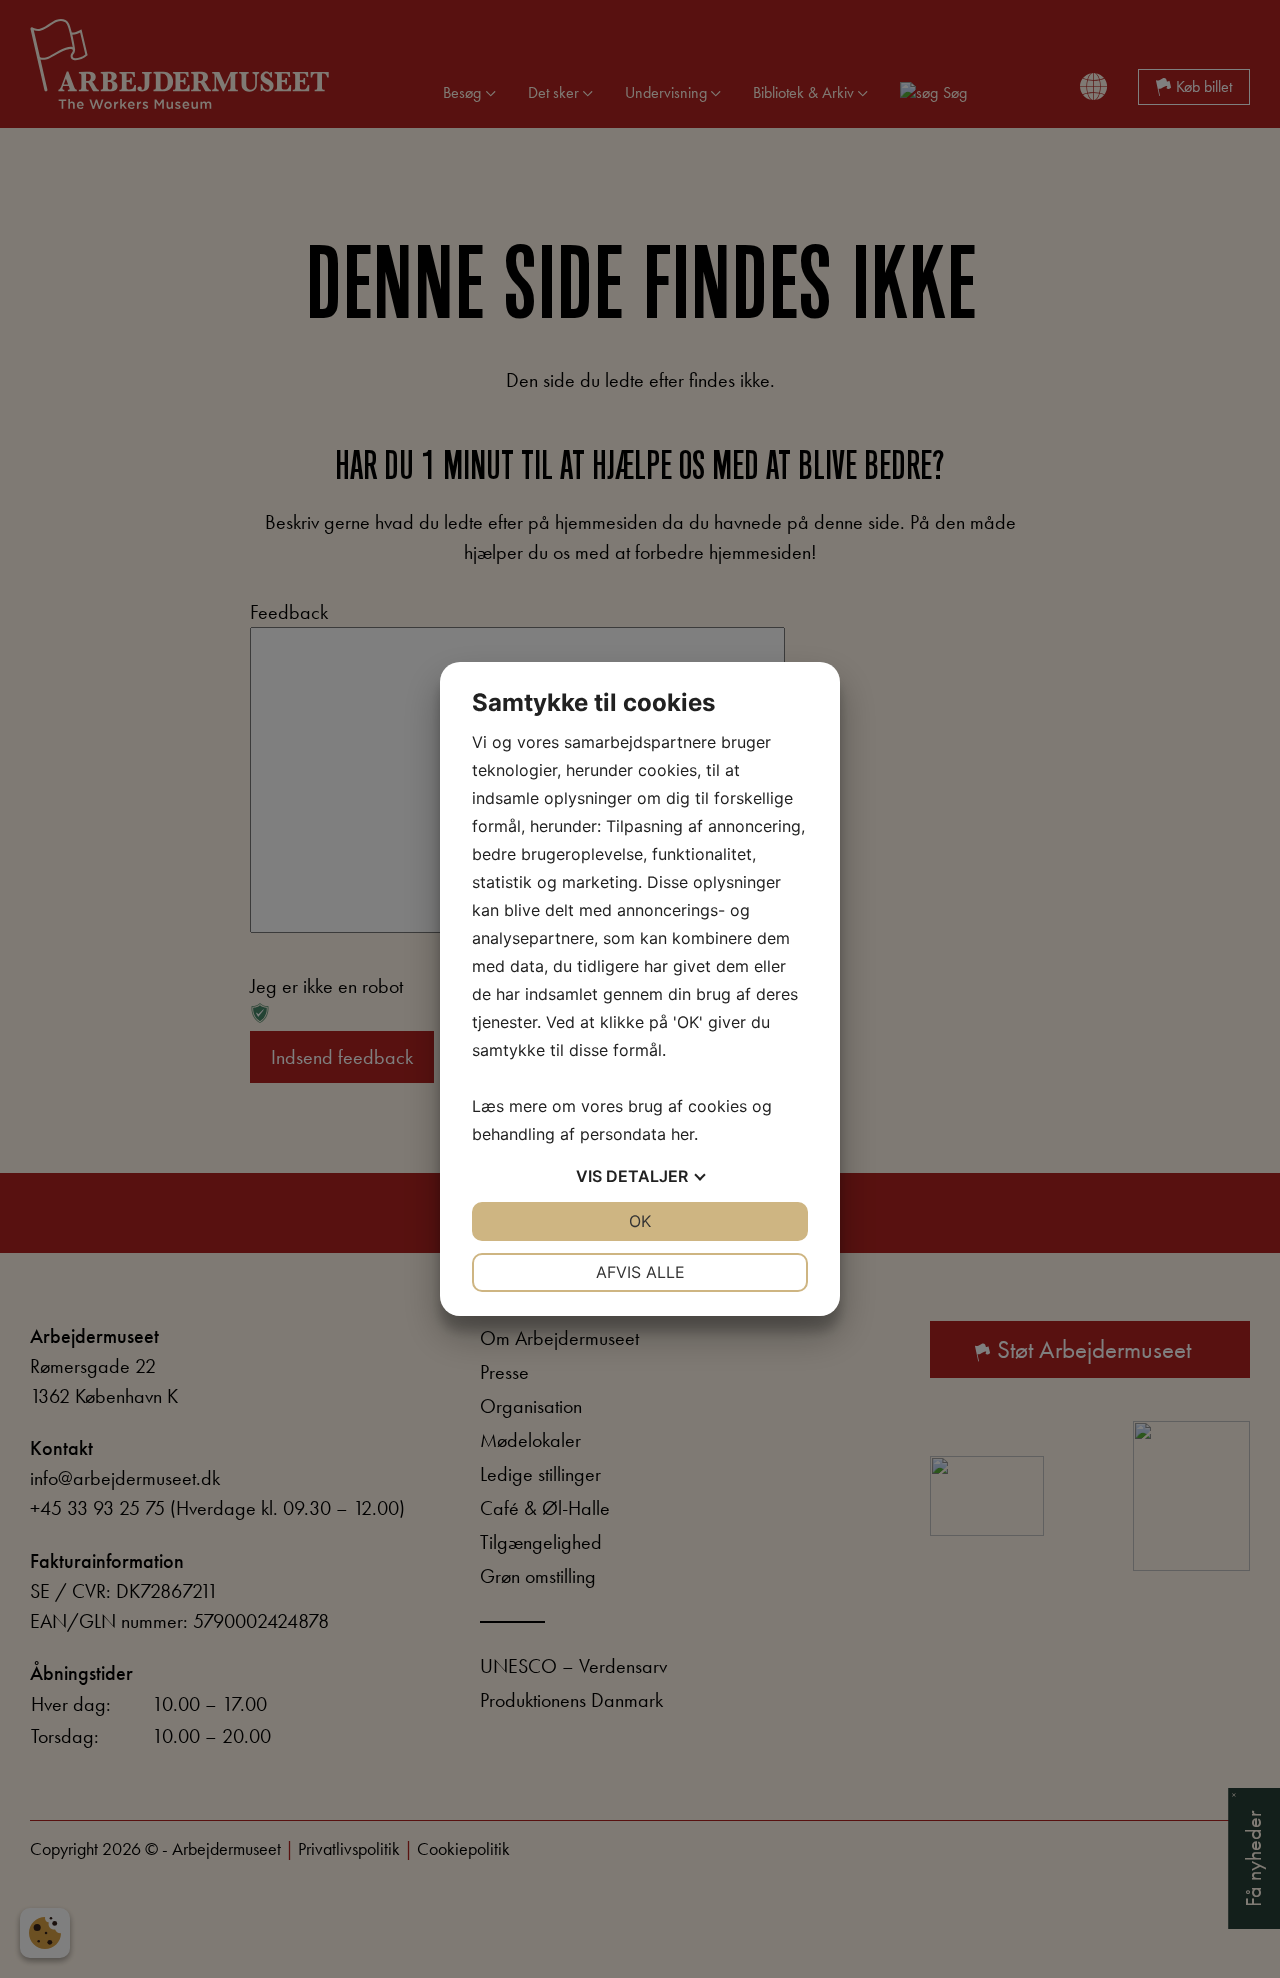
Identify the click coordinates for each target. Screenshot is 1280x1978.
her (682, 1134)
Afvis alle (640, 1272)
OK (640, 1221)
